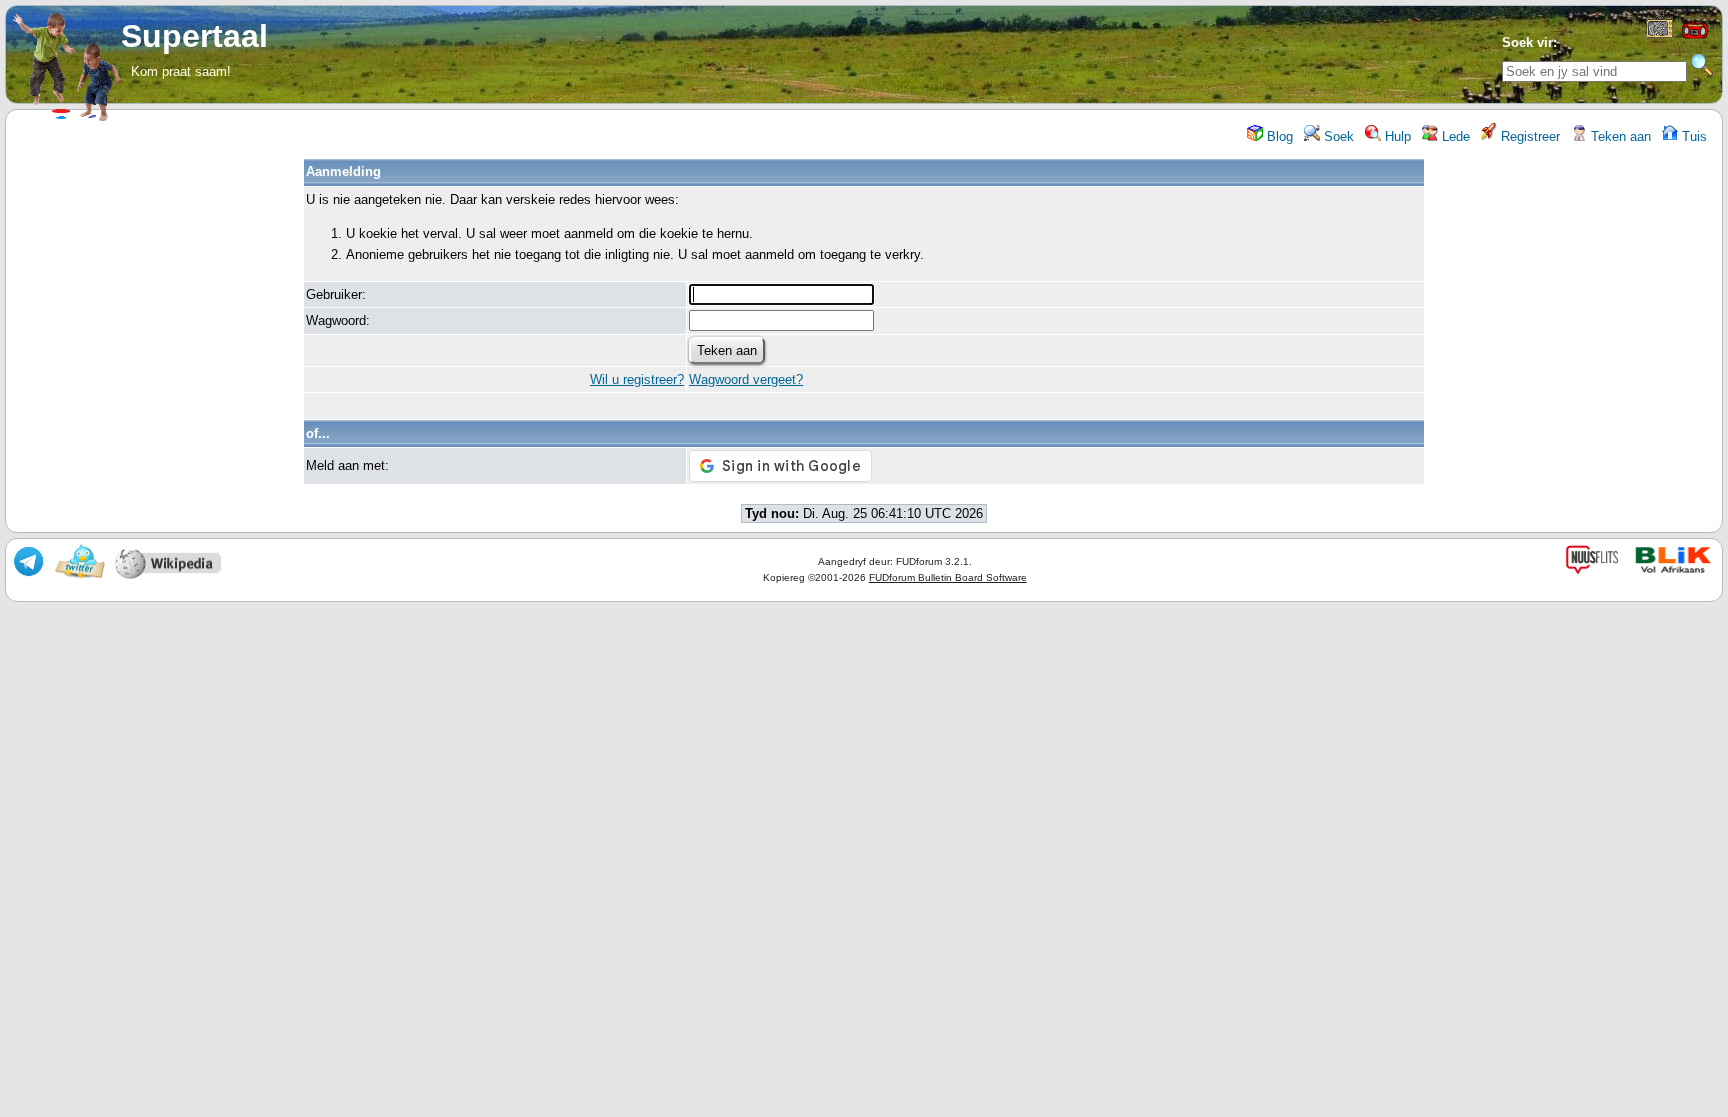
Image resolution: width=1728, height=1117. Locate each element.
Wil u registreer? (637, 379)
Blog (1278, 136)
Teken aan (1619, 136)
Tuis (1692, 136)
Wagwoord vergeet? (746, 379)
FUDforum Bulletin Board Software (948, 577)
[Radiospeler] (1695, 36)
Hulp (1396, 136)
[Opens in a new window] (1659, 33)
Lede (1454, 136)
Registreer (1528, 136)
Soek (1337, 136)
